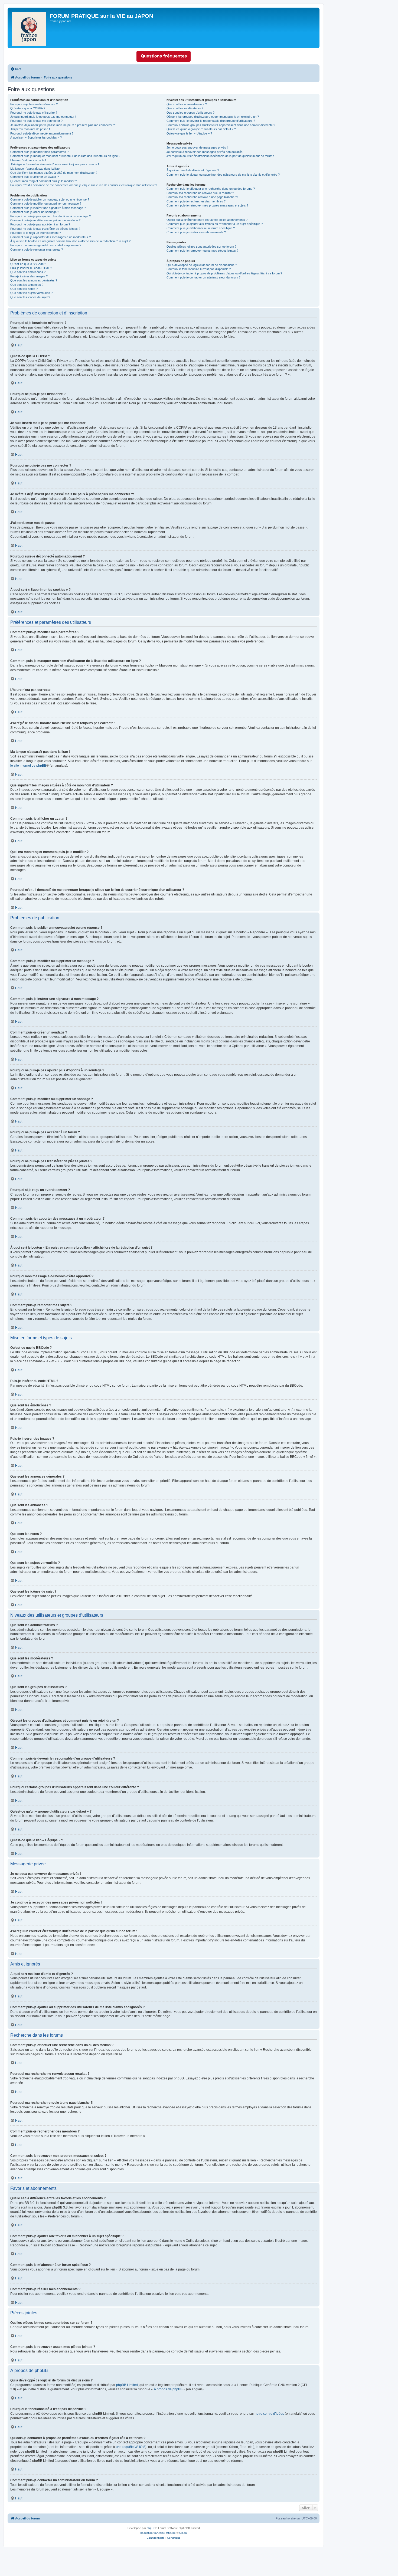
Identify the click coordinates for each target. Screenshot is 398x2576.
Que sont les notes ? (24, 289)
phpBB (151, 2528)
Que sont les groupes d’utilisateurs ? (190, 113)
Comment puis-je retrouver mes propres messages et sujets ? (207, 205)
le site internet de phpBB (28, 766)
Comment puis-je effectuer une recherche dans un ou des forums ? (211, 189)
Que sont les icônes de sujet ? (30, 297)
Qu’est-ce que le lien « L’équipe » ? (189, 133)
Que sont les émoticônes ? (28, 272)
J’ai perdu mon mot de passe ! (30, 129)
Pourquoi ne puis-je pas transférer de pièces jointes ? (45, 229)
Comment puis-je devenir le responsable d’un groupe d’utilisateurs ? (211, 121)
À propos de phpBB (168, 2389)
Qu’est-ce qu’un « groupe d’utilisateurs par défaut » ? (201, 129)
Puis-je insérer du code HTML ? (31, 268)
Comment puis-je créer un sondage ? (35, 212)
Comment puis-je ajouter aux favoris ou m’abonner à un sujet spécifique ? (215, 224)
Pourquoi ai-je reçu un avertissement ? (36, 233)
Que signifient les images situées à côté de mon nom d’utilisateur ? (54, 173)
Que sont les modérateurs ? (185, 108)
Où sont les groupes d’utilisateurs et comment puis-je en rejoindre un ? (213, 117)
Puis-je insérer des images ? (29, 276)
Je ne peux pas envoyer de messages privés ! (197, 147)
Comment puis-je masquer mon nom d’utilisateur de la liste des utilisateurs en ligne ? (65, 156)
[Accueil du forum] (29, 28)
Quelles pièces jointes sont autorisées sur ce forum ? (201, 247)
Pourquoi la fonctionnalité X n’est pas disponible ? (199, 269)
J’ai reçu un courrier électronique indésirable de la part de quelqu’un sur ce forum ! (220, 156)
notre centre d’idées (269, 2414)
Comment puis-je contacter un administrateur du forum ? (203, 277)
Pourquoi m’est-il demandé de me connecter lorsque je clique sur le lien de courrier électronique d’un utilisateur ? (84, 185)
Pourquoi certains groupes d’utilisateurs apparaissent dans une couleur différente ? (221, 125)
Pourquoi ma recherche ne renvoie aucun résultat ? (200, 193)
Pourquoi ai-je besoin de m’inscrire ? (34, 104)
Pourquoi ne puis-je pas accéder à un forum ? (40, 224)
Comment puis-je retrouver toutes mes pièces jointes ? (202, 251)
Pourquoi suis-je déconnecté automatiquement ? (42, 133)
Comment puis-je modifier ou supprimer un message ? (46, 204)
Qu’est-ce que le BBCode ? (28, 264)
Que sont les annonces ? (27, 285)
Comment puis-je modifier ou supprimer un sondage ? (45, 220)
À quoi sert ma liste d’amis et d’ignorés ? (193, 170)
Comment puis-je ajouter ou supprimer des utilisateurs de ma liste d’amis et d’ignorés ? (223, 175)
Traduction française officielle (158, 2533)
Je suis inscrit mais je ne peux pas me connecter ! (43, 117)
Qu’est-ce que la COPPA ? (28, 108)
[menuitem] (16, 69)
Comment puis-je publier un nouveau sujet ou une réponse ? (50, 199)
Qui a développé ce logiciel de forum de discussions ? (202, 265)
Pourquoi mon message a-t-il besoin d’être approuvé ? (46, 245)
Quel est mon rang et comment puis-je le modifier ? (44, 181)
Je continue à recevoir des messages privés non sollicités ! (205, 152)
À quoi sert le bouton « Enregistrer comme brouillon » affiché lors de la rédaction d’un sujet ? (70, 241)
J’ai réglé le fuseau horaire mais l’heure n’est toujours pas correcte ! (55, 164)
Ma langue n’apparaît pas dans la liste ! (36, 169)
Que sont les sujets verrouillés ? (31, 293)
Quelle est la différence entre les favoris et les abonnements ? (207, 220)
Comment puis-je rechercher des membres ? (196, 201)
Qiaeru (183, 2533)
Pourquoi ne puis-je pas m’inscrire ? (34, 113)
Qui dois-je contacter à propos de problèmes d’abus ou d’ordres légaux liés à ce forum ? (224, 273)
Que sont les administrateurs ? (187, 104)
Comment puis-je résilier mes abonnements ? (196, 232)
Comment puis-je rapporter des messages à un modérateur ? (50, 237)
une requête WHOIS (131, 2447)
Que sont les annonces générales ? (34, 280)
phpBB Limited (127, 2385)
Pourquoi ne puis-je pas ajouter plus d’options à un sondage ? (50, 216)
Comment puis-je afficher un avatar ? (35, 177)
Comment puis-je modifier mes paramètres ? (39, 152)
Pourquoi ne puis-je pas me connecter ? (36, 121)
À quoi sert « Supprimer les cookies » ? (36, 137)
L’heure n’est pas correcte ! (28, 160)
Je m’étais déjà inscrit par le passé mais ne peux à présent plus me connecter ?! (63, 125)
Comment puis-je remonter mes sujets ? (37, 250)
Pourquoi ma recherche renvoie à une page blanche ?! (202, 197)
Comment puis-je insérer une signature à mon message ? (48, 208)
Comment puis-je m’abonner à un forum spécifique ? (201, 228)
